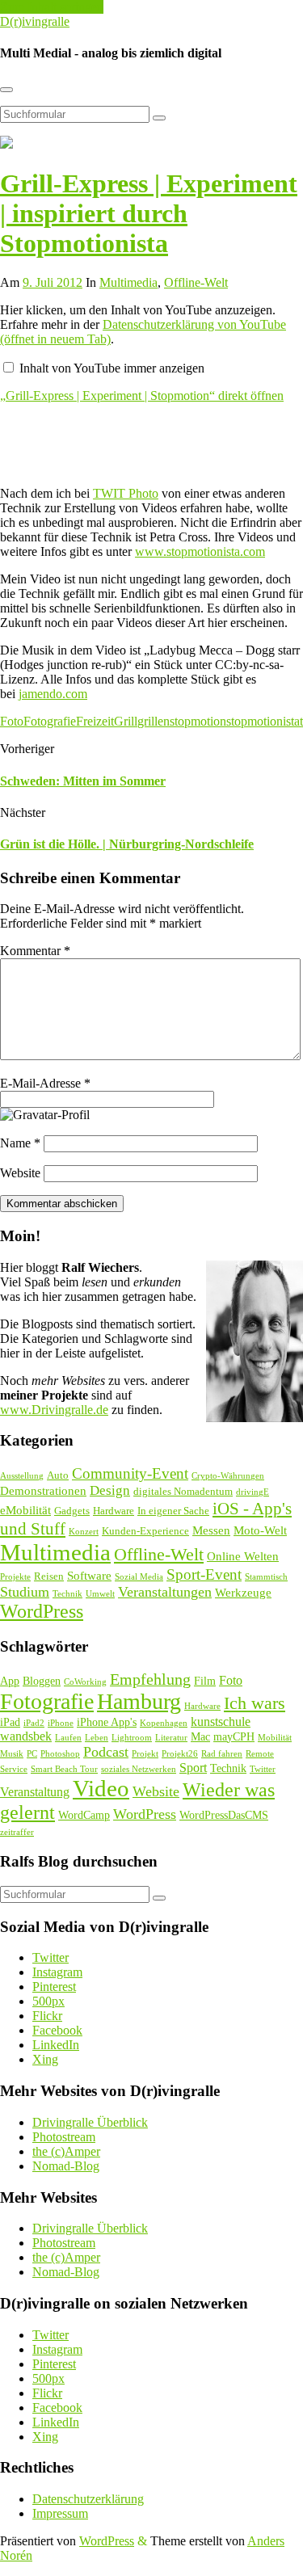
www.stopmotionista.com (200, 551)
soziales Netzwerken (139, 1769)
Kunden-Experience (145, 1531)
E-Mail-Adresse (45, 1083)
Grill (126, 721)
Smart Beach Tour (64, 1769)
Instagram (57, 1972)
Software (89, 1576)
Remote (260, 1754)
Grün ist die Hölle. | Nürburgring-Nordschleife (127, 844)
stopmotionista (263, 721)
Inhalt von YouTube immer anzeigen (112, 368)
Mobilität (275, 1738)
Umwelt (100, 1594)
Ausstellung (22, 1476)
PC (32, 1754)
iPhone (61, 1723)
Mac (200, 1737)
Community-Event (130, 1473)
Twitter (263, 1769)
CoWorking (85, 1682)
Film (205, 1681)
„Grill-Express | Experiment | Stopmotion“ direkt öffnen (142, 396)
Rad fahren (222, 1754)
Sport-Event (204, 1574)
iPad (10, 1722)
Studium (25, 1592)
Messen (211, 1530)
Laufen (68, 1738)
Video (101, 1788)
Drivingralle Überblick (90, 2122)
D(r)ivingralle (35, 21)
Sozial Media (139, 1577)
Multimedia (128, 282)
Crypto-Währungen (228, 1476)
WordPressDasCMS (224, 1815)
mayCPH (234, 1737)
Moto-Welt (260, 1530)
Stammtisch (266, 1577)
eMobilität (25, 1510)
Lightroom (132, 1738)
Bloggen (42, 1681)
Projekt (145, 1754)
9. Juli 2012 (53, 282)
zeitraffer (17, 1832)
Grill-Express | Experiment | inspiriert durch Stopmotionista (149, 213)
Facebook (57, 2030)
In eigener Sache (173, 1511)
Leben (97, 1738)
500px (48, 2001)
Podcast (106, 1752)
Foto (12, 721)
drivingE (253, 1492)
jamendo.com (53, 694)
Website (20, 1173)
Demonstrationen (43, 1491)
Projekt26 (180, 1754)
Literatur (171, 1738)
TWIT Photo (126, 493)
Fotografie (50, 721)
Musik (12, 1754)
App (10, 1681)
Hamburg (139, 1701)
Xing (45, 2059)
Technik (67, 1594)
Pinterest (54, 1987)
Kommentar (35, 951)
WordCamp (84, 1815)
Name (20, 1143)
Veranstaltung (35, 1792)
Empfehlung (150, 1679)
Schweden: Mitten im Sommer (83, 781)
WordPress (42, 1611)
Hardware (114, 1511)
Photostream (64, 2137)
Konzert (84, 1532)
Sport (193, 1768)
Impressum (60, 2513)
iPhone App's (107, 1722)
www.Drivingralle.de (54, 1410)
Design (110, 1490)
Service (14, 1769)
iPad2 (34, 1723)
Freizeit (95, 721)
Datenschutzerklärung (88, 2499)
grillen (154, 721)
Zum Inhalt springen (52, 7)
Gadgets (72, 1511)
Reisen (49, 1576)
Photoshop (60, 1754)
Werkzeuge (243, 1593)
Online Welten (243, 1556)
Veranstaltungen (165, 1592)
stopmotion (198, 721)
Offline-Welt (196, 282)
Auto (58, 1475)
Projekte (15, 1577)
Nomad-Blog (66, 2166)
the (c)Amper (66, 2151)
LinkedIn (56, 2045)
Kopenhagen (164, 1723)
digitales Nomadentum (183, 1491)
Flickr (47, 2016)
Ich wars (255, 1703)
